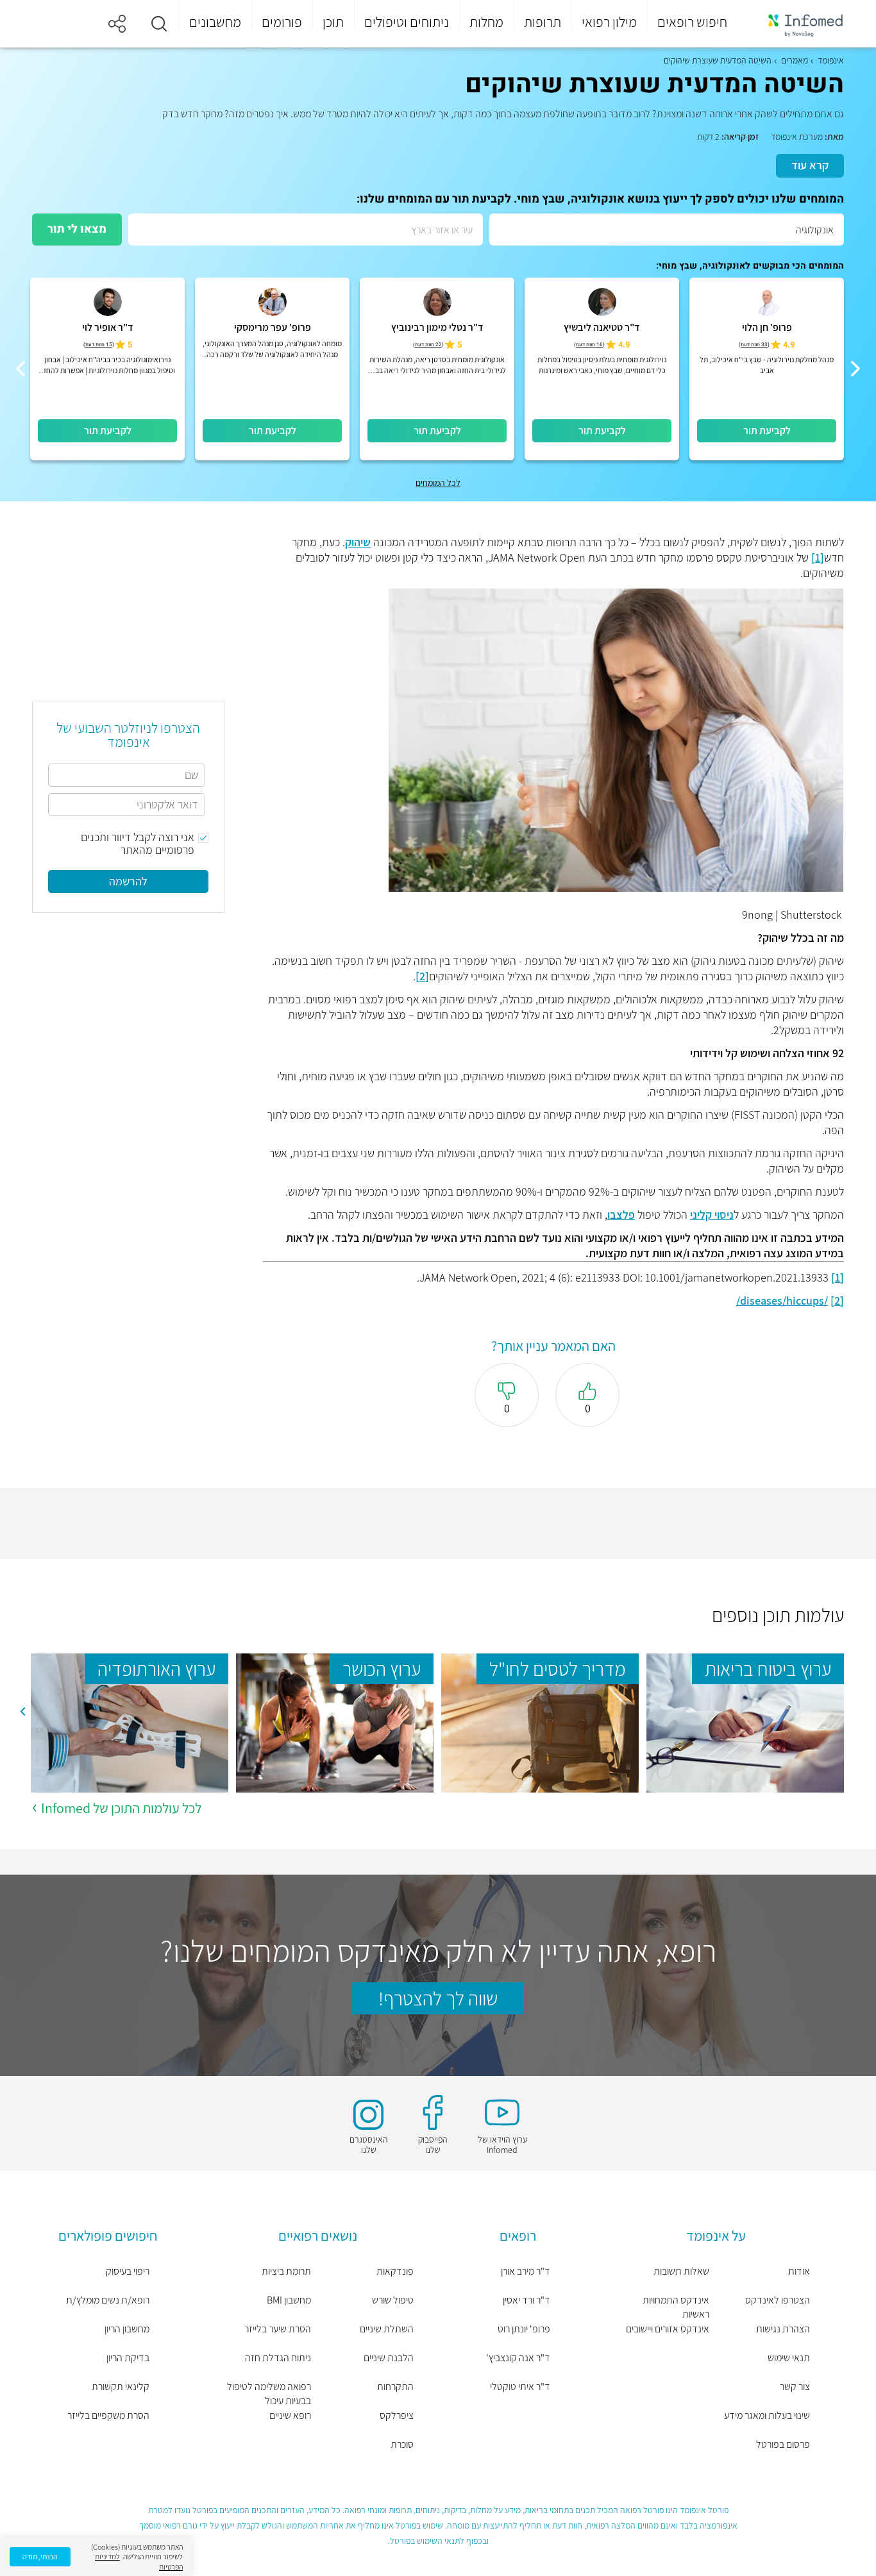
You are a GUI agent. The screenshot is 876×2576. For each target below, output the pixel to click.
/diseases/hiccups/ (782, 1301)
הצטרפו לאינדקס (778, 2300)
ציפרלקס (397, 2415)
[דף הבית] (797, 24)
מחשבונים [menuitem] (215, 22)
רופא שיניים (290, 2415)
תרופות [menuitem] (543, 22)
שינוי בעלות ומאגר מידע (767, 2415)
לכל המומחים (438, 483)
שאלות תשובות (681, 2271)
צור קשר (795, 2387)
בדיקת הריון (128, 2358)
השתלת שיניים (387, 2329)
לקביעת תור (767, 431)
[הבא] (21, 369)
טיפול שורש (393, 2300)
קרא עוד (810, 165)
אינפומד (831, 60)
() (754, 345)
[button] (159, 24)
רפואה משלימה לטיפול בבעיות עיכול (269, 2394)
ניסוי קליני (712, 1215)
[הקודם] (855, 369)
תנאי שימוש (789, 2358)
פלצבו (621, 1215)
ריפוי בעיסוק (128, 2271)
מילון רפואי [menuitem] (609, 22)
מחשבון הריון (127, 2329)
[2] (422, 976)
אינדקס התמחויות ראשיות (676, 2307)
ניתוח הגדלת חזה (278, 2358)
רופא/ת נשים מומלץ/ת (108, 2300)
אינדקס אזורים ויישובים (668, 2329)
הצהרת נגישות (783, 2329)
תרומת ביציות (286, 2271)
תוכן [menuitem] (333, 22)
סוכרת (402, 2444)
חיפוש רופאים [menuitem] (692, 22)
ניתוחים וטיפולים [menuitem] (407, 22)
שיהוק (358, 542)
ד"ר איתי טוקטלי (520, 2387)
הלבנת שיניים (389, 2358)
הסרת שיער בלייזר (278, 2329)
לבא (22, 1711)
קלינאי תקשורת (121, 2387)
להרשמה (128, 881)
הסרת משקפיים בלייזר (108, 2415)
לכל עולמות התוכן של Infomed (121, 1808)
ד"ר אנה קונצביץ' (518, 2358)
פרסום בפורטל (783, 2444)
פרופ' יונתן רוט (524, 2329)
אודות (799, 2271)
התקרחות (395, 2387)
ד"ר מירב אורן (526, 2271)
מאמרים (795, 60)
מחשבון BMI (289, 2300)
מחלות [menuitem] (486, 22)
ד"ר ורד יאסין (526, 2300)
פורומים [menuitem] (282, 22)
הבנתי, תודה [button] (40, 2556)
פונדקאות (395, 2271)
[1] (818, 557)
